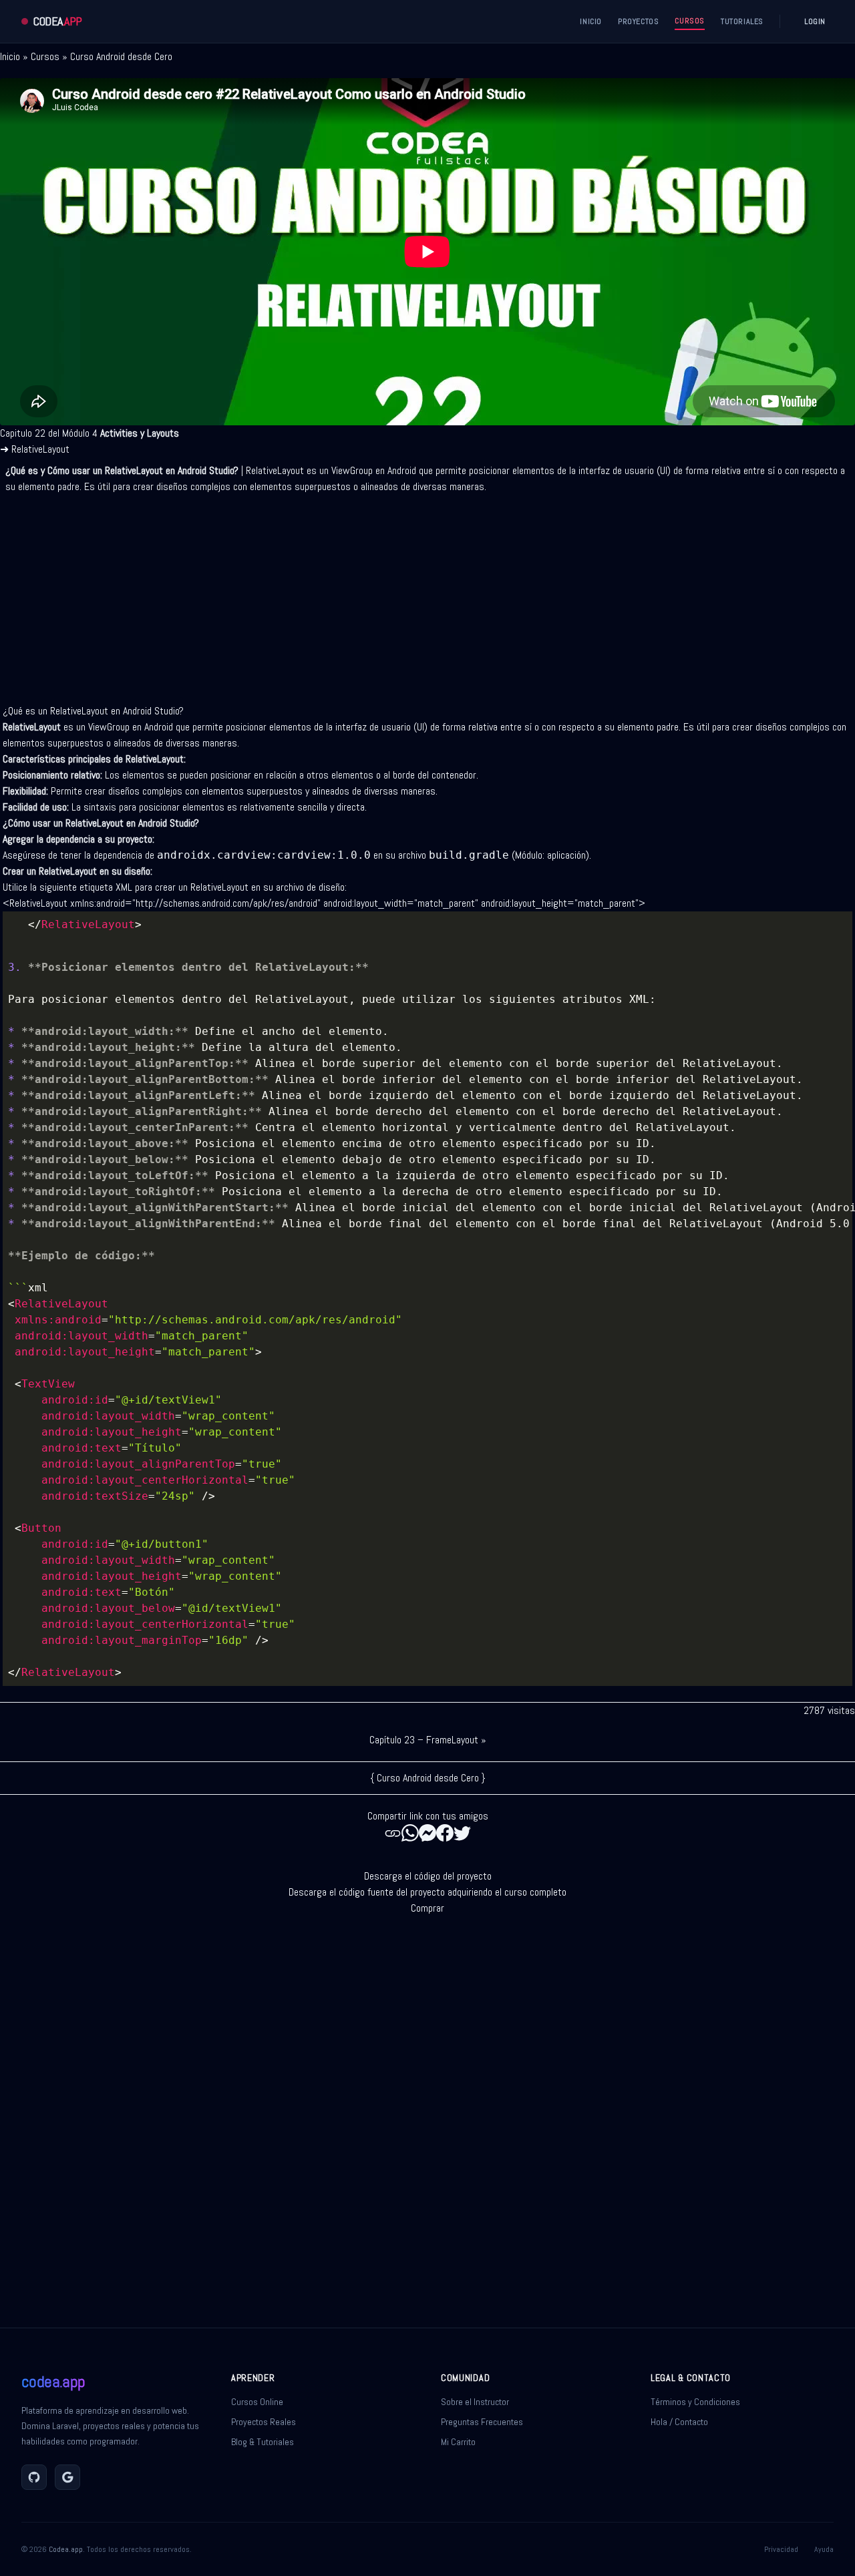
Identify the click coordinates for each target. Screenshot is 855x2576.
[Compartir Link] (393, 1833)
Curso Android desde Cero (121, 56)
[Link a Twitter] (462, 1833)
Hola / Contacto (679, 2422)
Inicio (10, 56)
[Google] (67, 2477)
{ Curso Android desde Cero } (428, 1778)
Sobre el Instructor (475, 2402)
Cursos (45, 56)
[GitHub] (34, 2477)
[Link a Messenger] (427, 1833)
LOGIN (815, 21)
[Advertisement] (427, 594)
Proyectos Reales (264, 2422)
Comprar (427, 1908)
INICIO (591, 21)
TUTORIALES (742, 21)
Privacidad (781, 2549)
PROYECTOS (638, 21)
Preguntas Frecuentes (482, 2422)
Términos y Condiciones (695, 2402)
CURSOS (690, 21)
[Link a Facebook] (445, 1833)
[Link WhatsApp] (410, 1833)
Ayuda (824, 2549)
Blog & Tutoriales (263, 2442)
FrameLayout (452, 1740)
